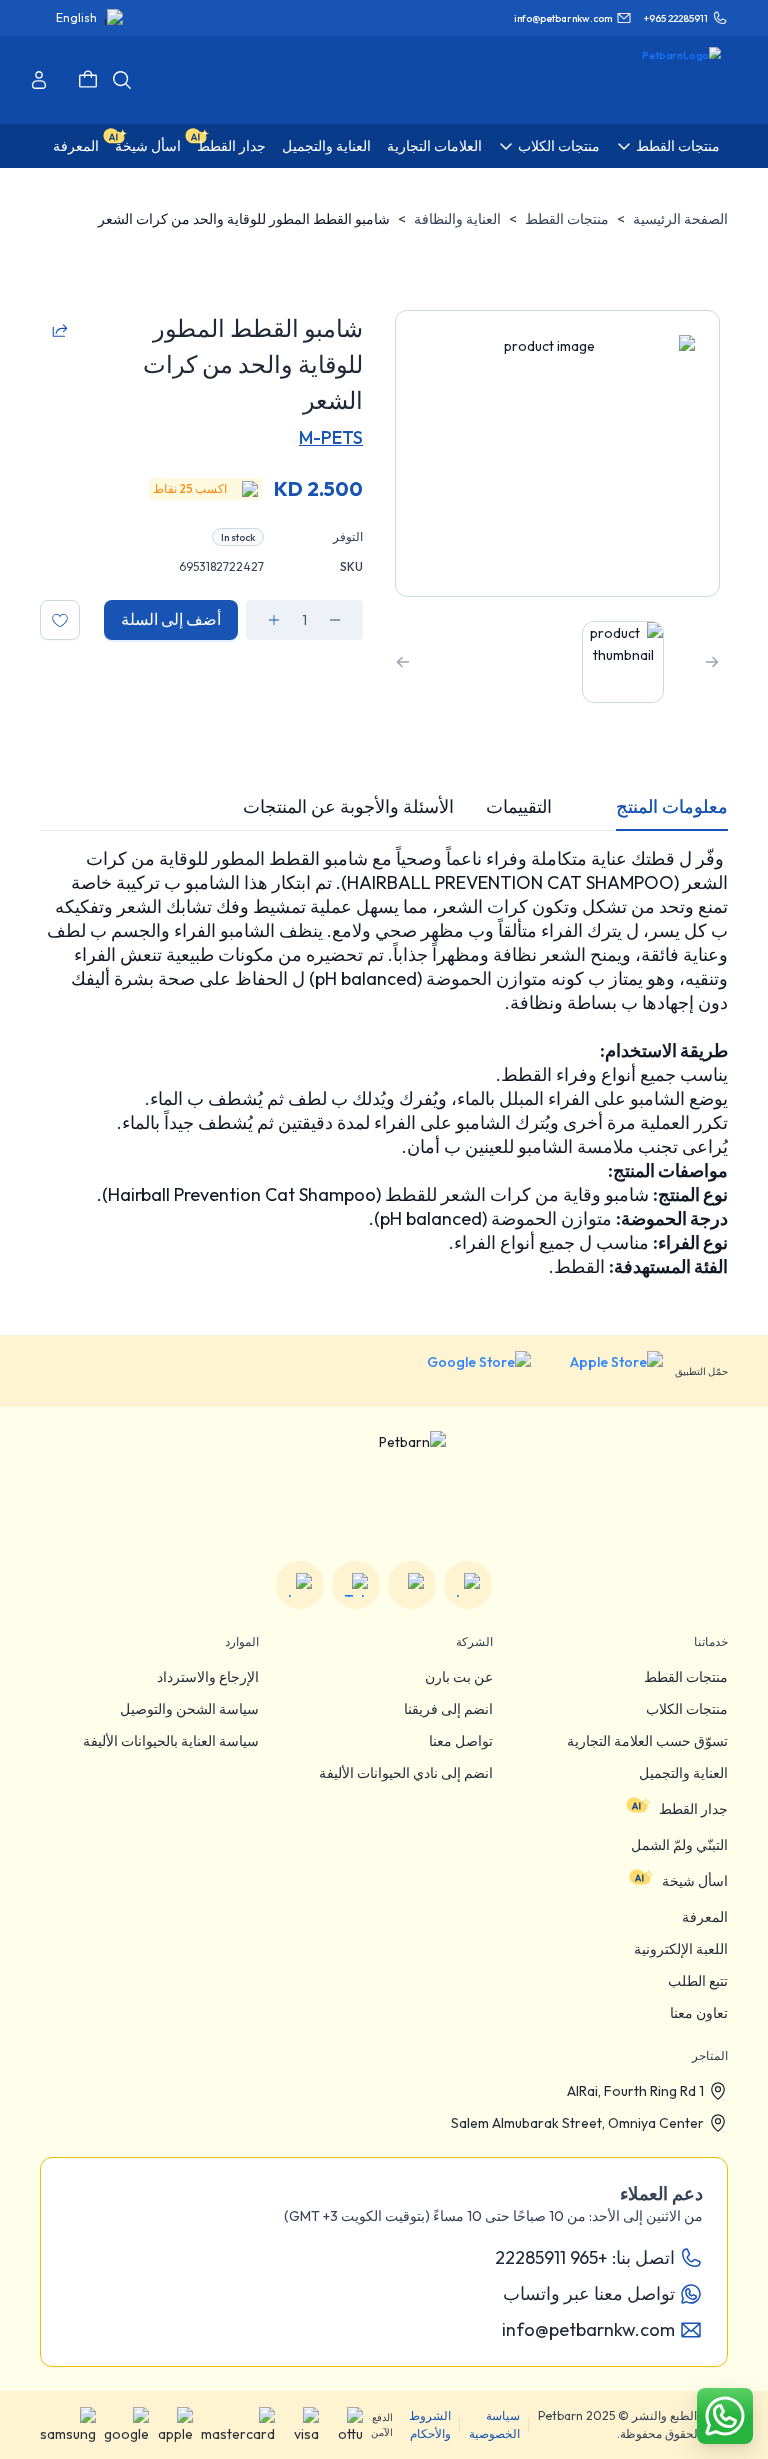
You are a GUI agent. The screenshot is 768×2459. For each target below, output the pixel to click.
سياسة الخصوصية (494, 2424)
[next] (403, 662)
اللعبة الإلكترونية (681, 1949)
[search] (122, 80)
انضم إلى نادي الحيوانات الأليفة (406, 1773)
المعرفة (705, 1917)
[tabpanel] (384, 1063)
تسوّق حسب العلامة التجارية (647, 1741)
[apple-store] (603, 1371)
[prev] (712, 662)
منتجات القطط (567, 219)
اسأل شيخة (695, 1881)
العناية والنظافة (457, 219)
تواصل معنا (461, 1741)
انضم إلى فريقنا (448, 1709)
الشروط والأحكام (430, 2424)
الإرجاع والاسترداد (208, 1677)
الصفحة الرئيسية (680, 219)
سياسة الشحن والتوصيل (189, 1709)
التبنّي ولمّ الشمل (679, 1845)
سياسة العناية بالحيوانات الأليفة (171, 1741)
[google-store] (463, 1371)
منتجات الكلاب (687, 1709)
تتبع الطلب (698, 1981)
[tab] (672, 807)
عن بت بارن (459, 1677)
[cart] (88, 80)
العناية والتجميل (683, 1773)
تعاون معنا (699, 2013)
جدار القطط (693, 1809)
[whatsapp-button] (725, 2416)
